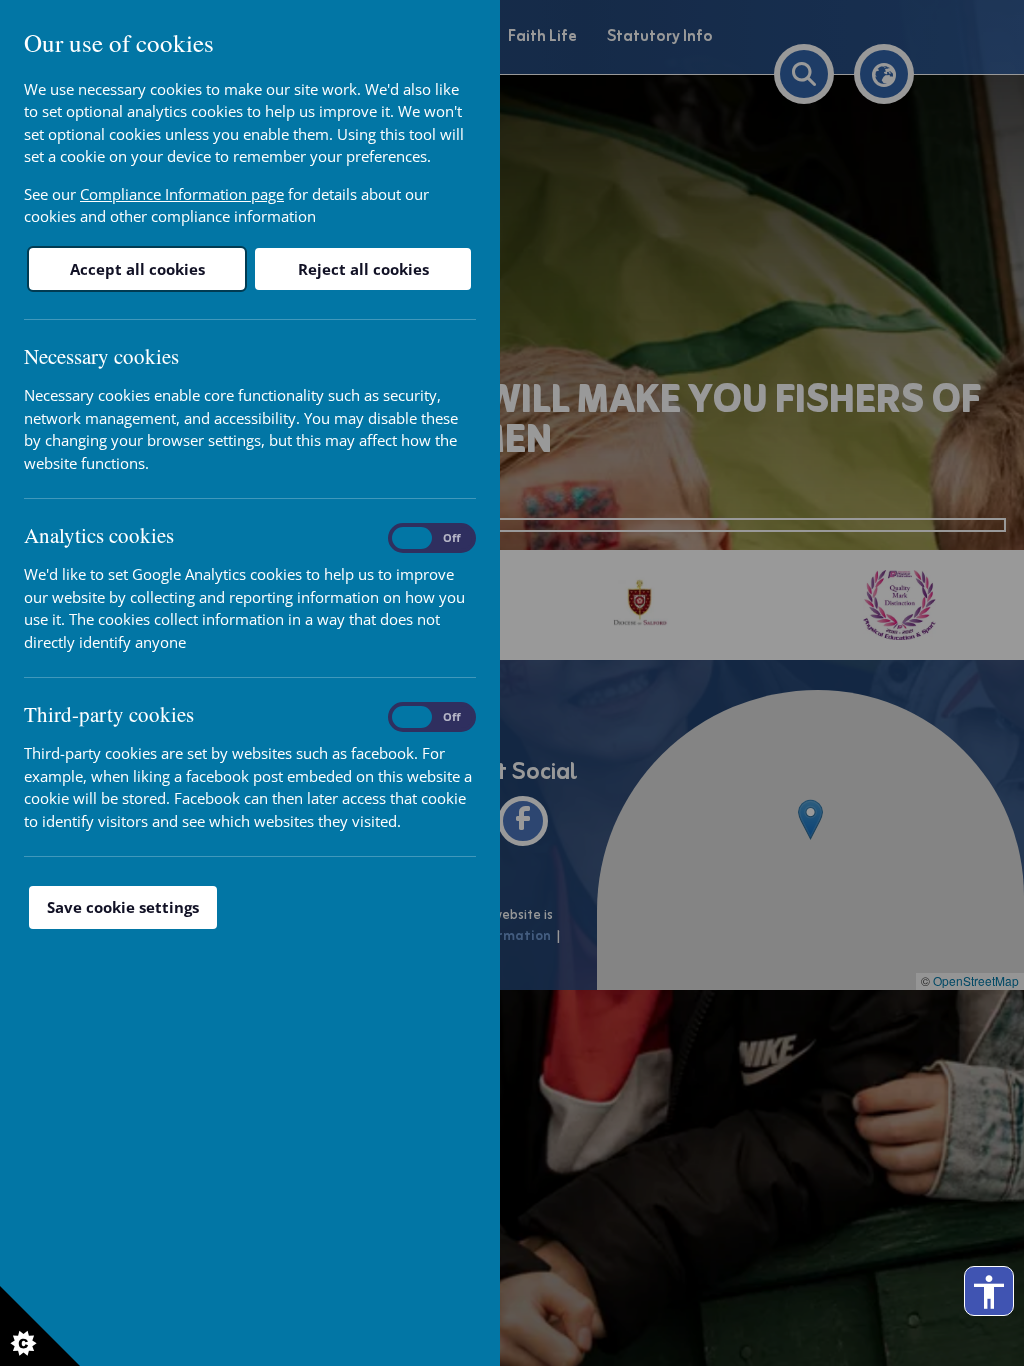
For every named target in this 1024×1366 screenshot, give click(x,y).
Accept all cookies (137, 269)
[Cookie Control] (40, 1326)
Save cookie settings (123, 907)
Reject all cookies (363, 269)
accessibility (989, 1292)
